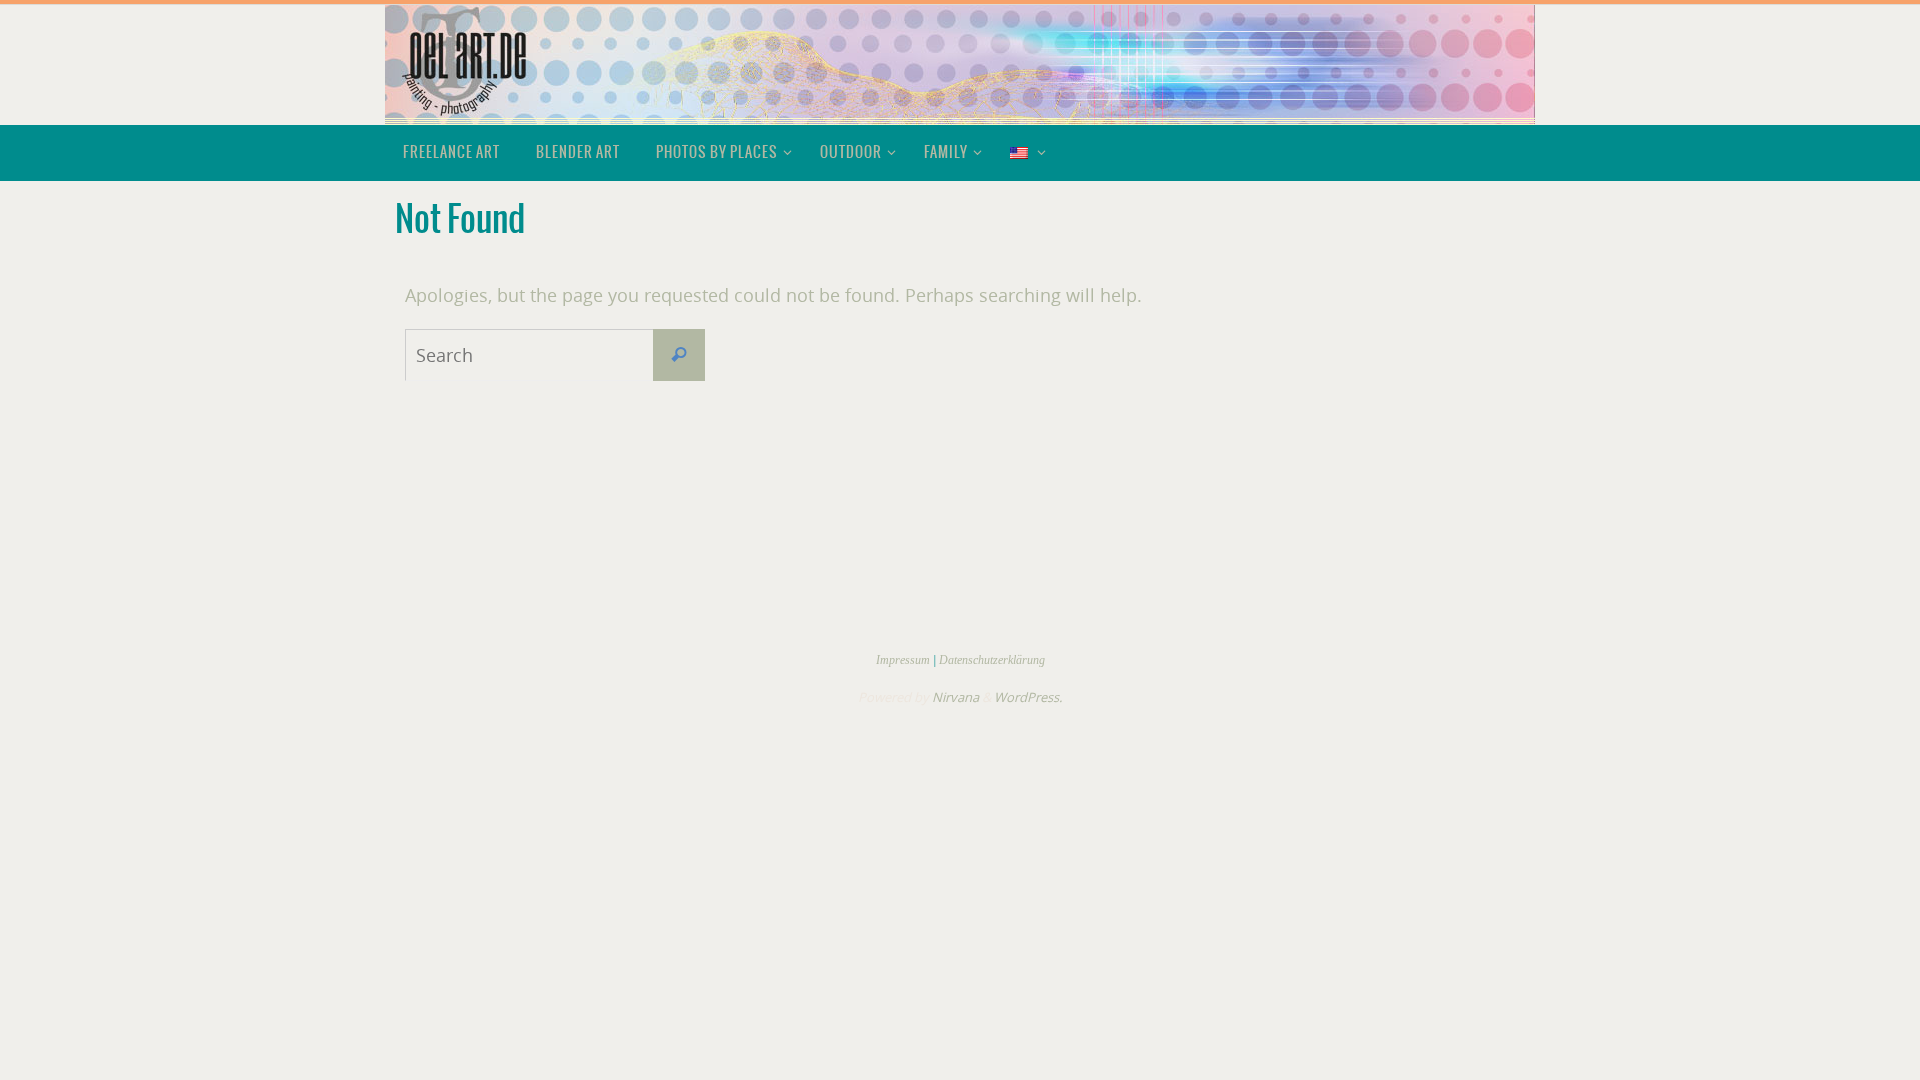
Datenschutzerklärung (992, 660)
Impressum (903, 660)
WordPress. (1028, 697)
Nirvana (955, 697)
